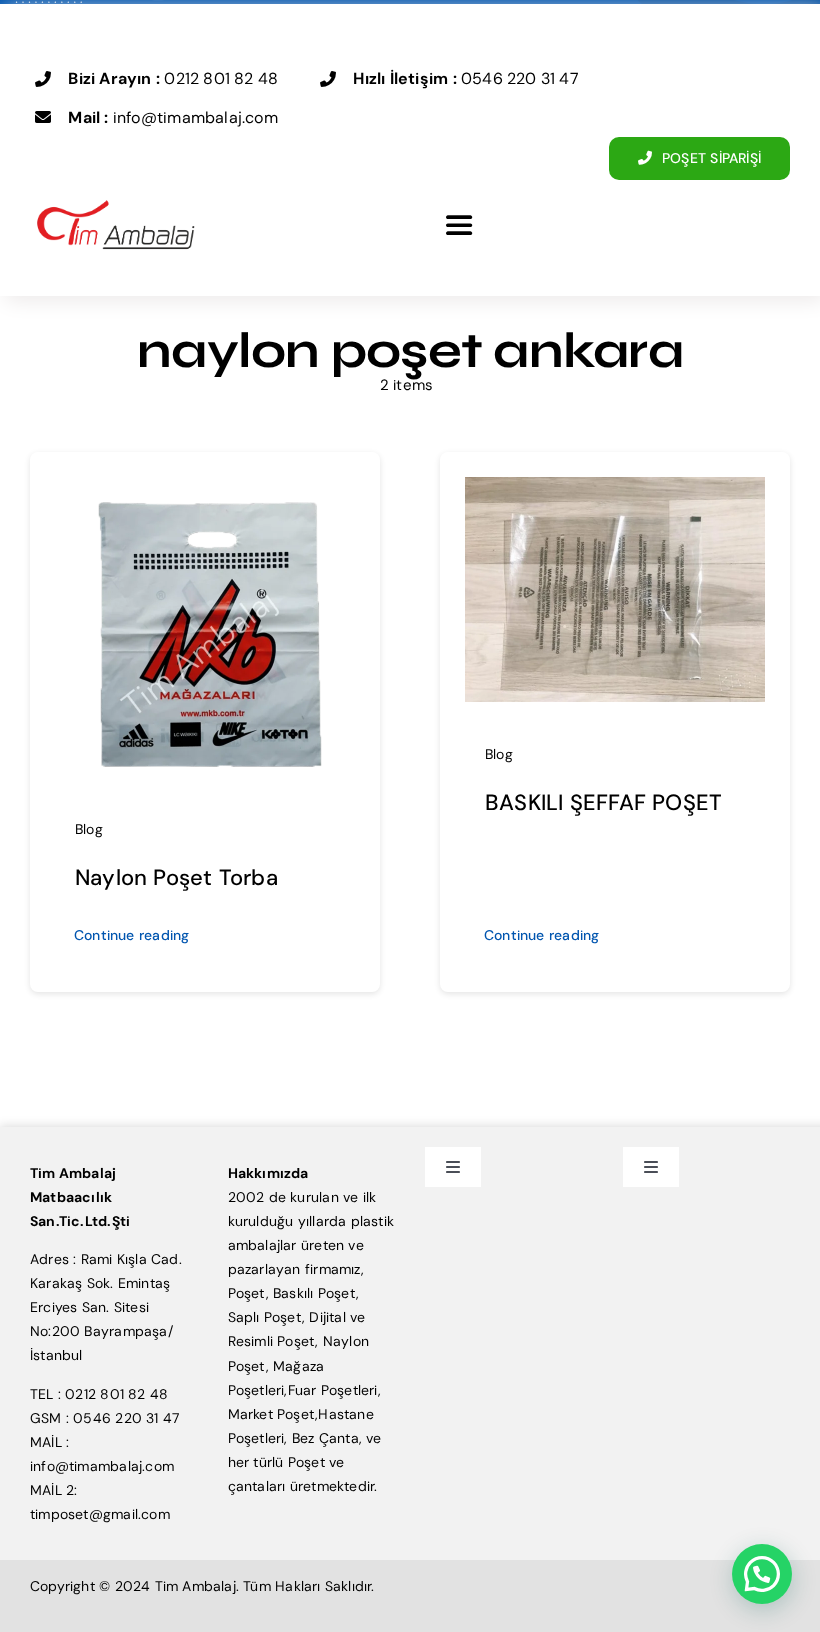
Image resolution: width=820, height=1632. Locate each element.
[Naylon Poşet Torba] (205, 489)
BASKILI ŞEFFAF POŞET (603, 802)
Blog (89, 829)
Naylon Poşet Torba (176, 877)
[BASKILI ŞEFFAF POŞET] (615, 489)
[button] (762, 1574)
